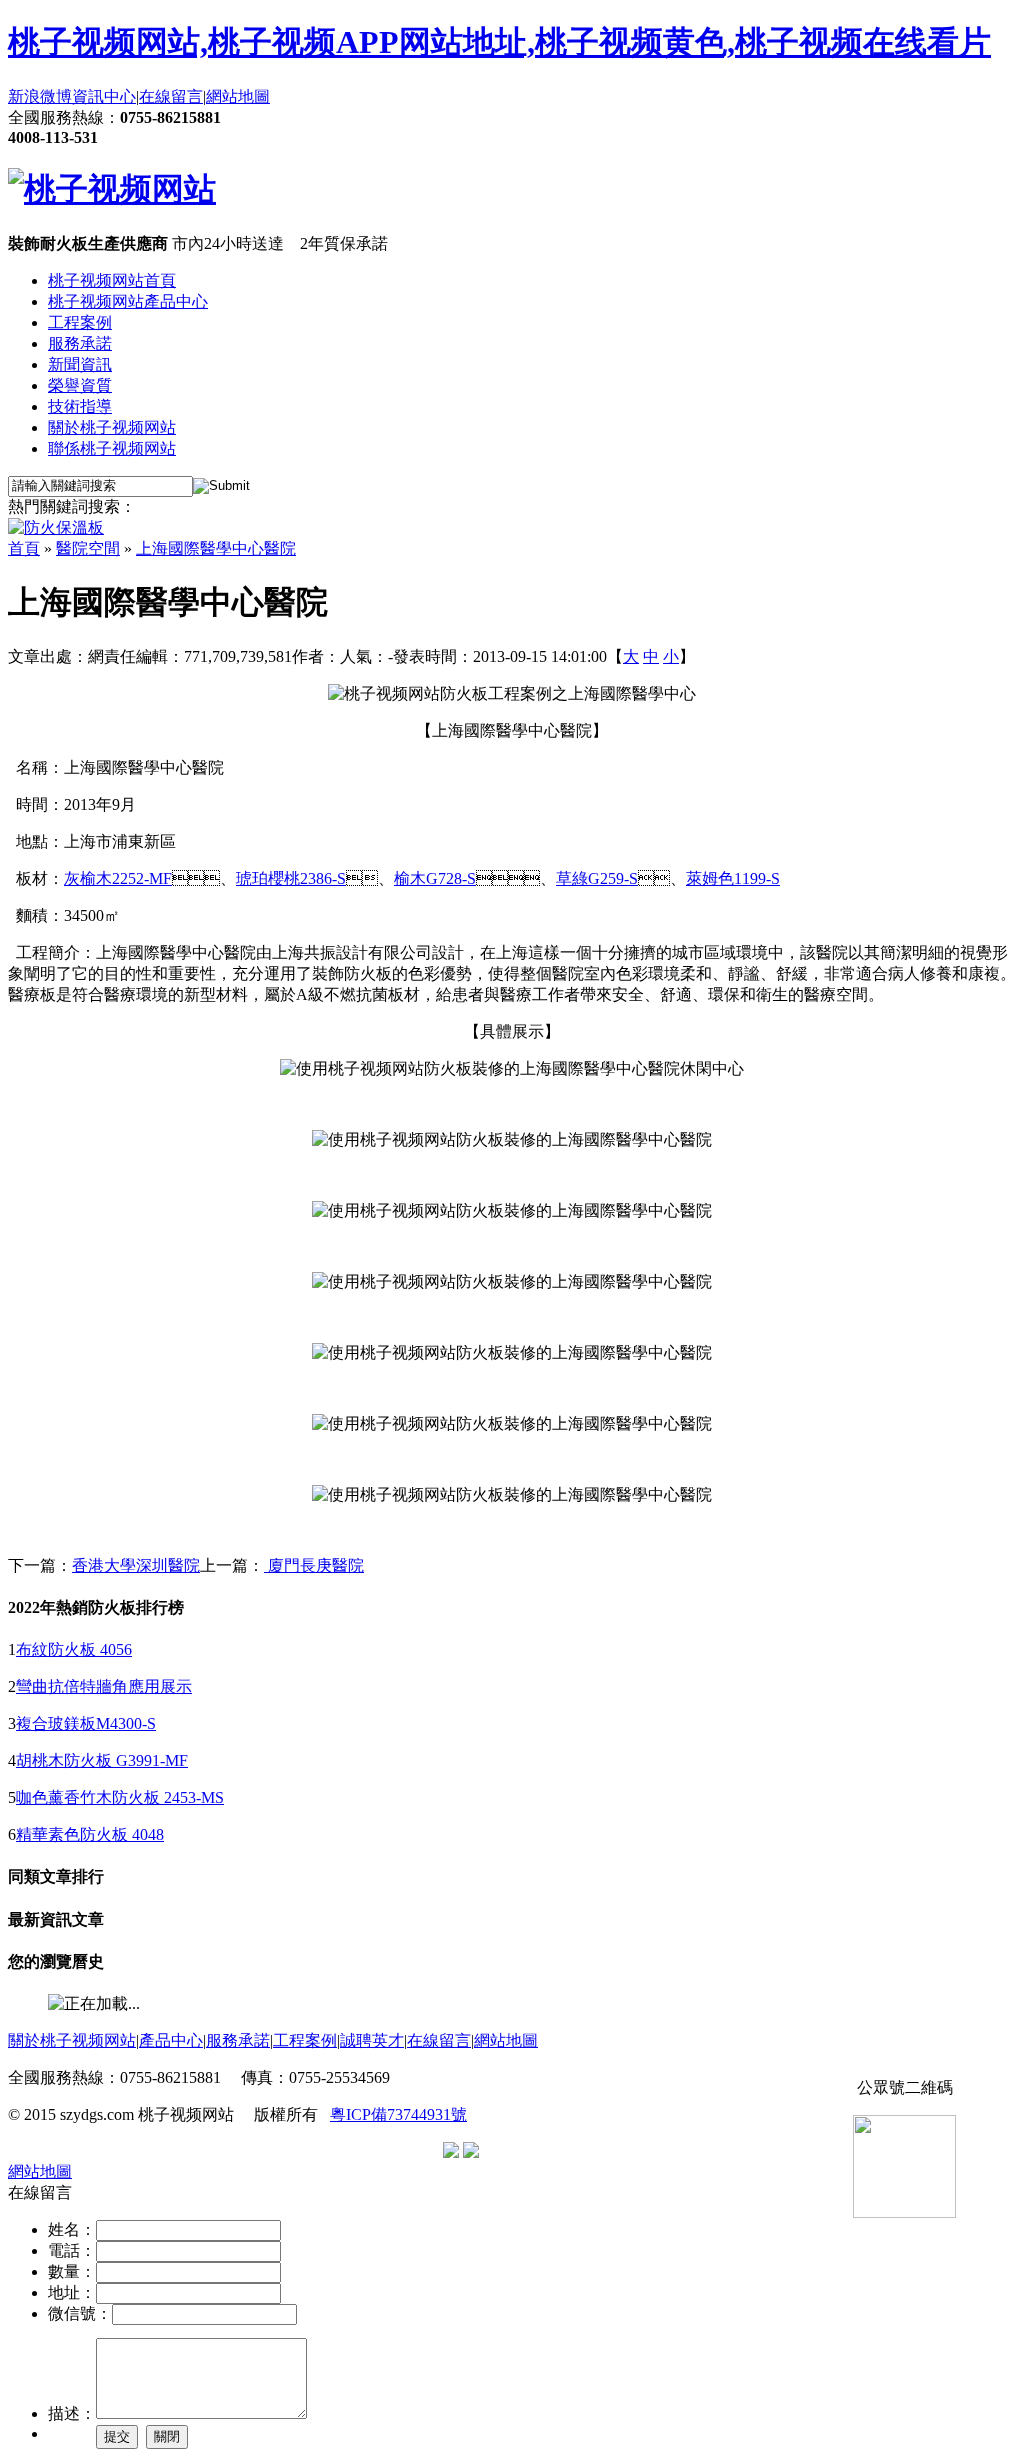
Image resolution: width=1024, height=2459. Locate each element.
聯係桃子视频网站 (112, 448)
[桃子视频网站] (112, 189)
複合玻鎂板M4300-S (86, 1723)
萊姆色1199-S (733, 878)
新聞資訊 (80, 364)
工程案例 (80, 322)
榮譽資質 (80, 385)
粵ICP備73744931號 (398, 2114)
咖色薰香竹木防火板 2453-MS (120, 1797)
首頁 (24, 548)
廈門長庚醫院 (314, 1565)
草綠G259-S (597, 878)
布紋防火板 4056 (74, 1649)
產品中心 (171, 2040)
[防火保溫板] (56, 527)
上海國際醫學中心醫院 (216, 548)
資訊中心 (104, 96)
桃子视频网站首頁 (112, 280)
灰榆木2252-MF (118, 878)
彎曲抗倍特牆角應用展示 (104, 1686)
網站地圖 (238, 96)
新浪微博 (40, 96)
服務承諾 (80, 343)
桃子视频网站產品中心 (128, 301)
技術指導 (80, 406)
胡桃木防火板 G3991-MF (102, 1760)
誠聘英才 (372, 2040)
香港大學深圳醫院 (136, 1565)
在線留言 (171, 96)
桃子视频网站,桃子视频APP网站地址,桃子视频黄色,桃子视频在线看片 (499, 42)
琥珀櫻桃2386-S (291, 878)
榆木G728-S (435, 878)
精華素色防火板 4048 (90, 1834)
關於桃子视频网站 (112, 427)
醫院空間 (88, 548)
